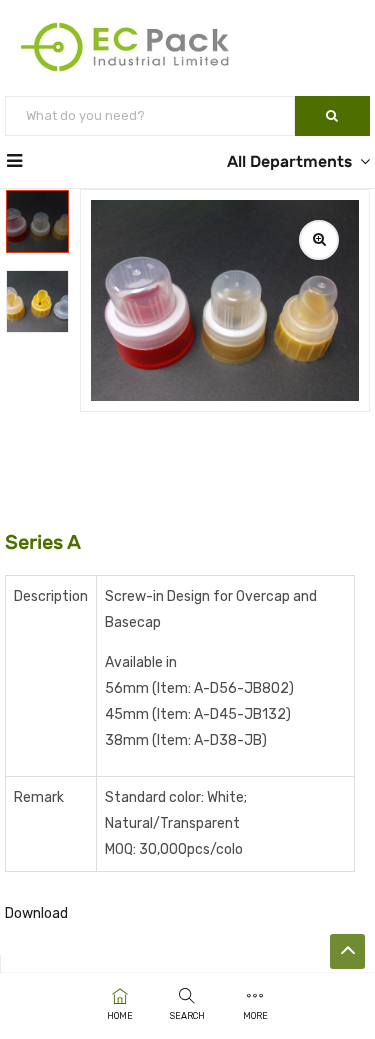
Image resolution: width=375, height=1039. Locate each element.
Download (36, 913)
